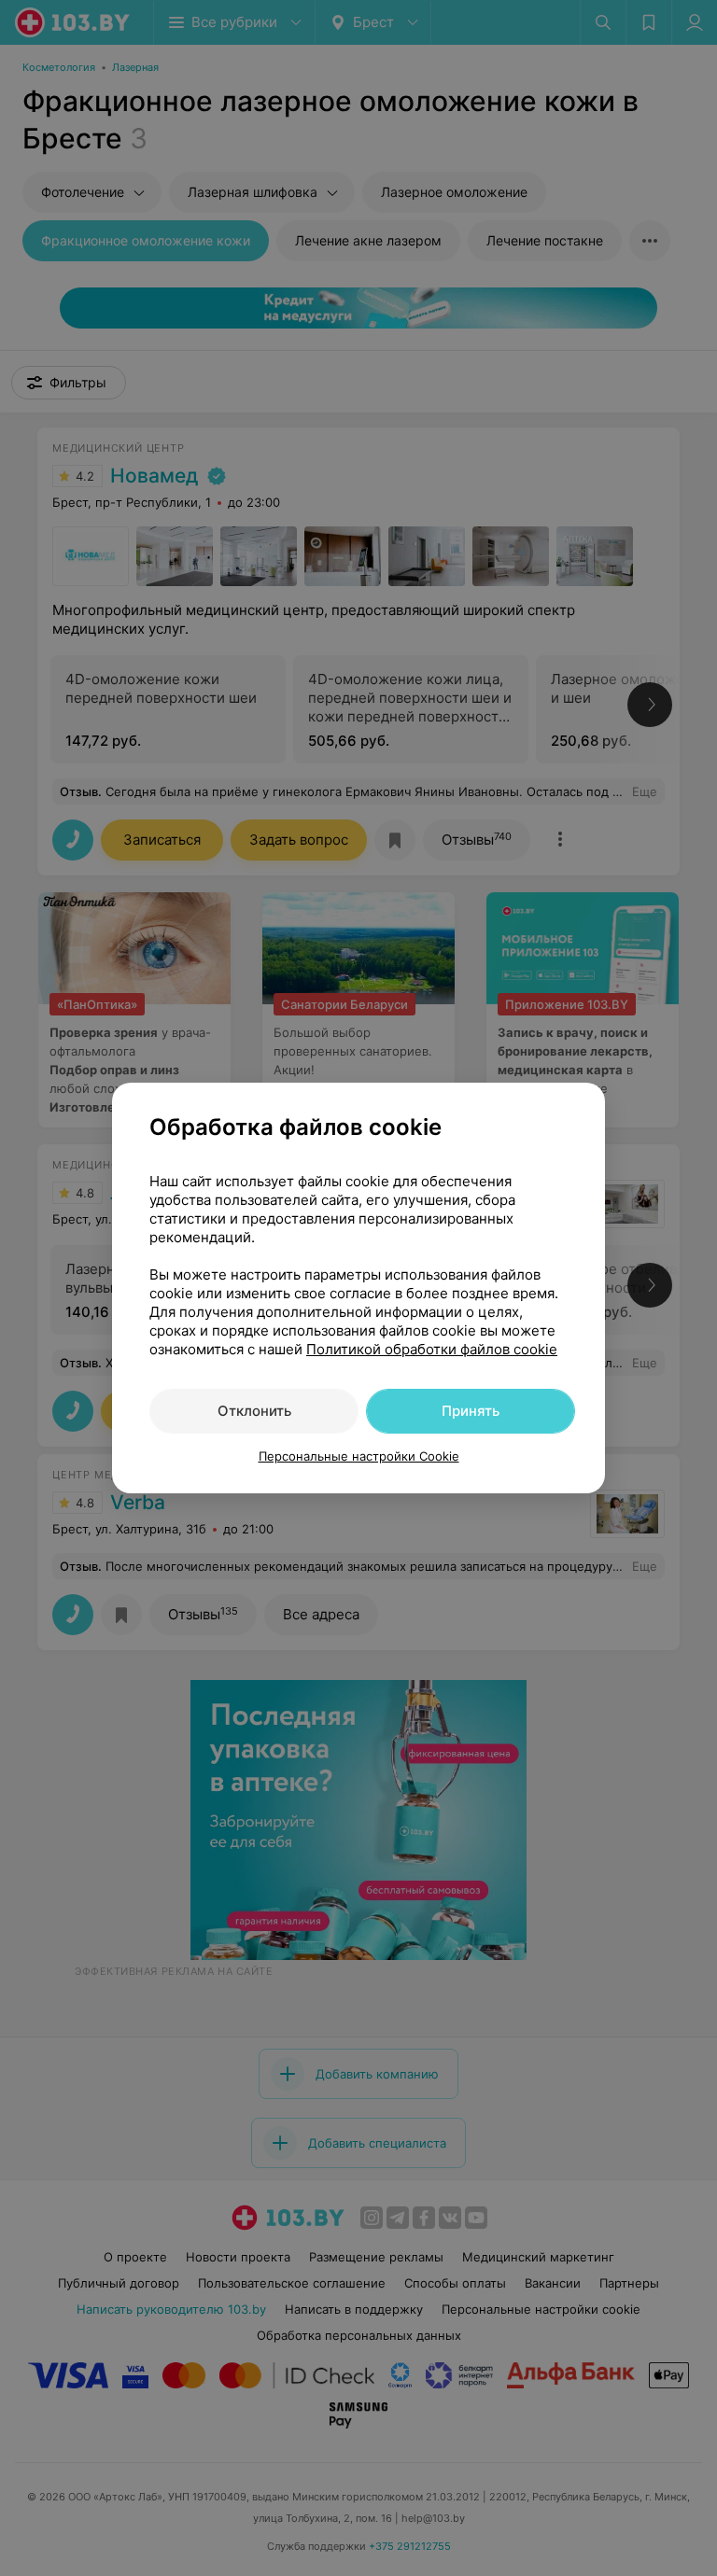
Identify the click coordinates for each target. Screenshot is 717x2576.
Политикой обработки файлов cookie (432, 1349)
